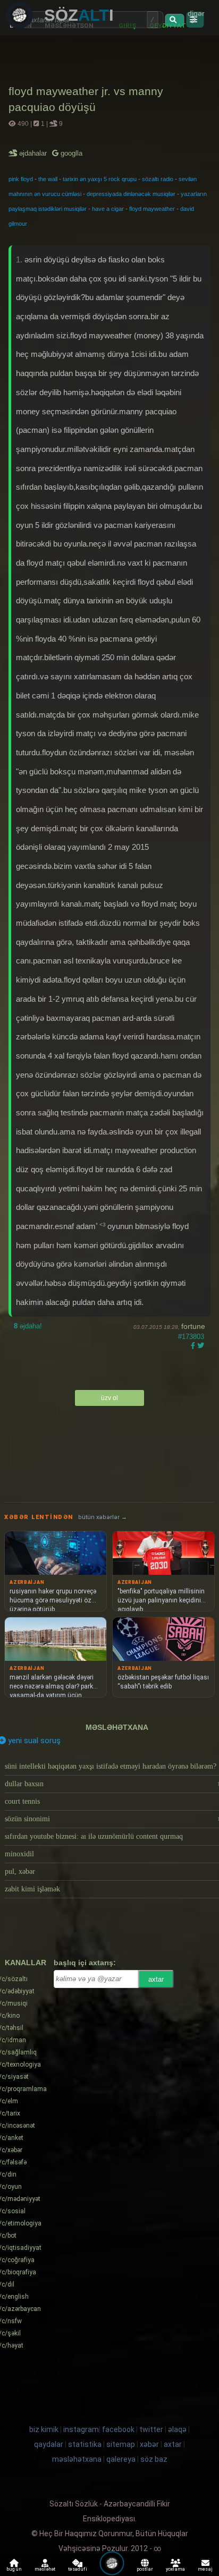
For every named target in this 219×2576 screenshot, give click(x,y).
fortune (193, 1326)
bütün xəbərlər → (103, 1517)
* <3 (102, 1225)
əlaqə (177, 2429)
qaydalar (49, 2444)
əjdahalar (34, 153)
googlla (70, 153)
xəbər (149, 2444)
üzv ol (109, 1398)
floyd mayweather (152, 209)
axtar (156, 1979)
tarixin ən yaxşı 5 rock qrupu (100, 179)
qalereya (121, 2459)
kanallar (26, 1963)
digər (196, 13)
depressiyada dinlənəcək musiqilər (131, 194)
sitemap (121, 2444)
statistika (85, 2444)
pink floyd (21, 179)
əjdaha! (28, 1326)
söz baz (154, 2459)
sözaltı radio (158, 179)
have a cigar (108, 209)
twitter (151, 2429)
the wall (48, 179)
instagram (81, 2429)
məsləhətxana (117, 1727)
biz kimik (45, 2429)
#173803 (191, 1337)
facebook (118, 2429)
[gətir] (174, 20)
